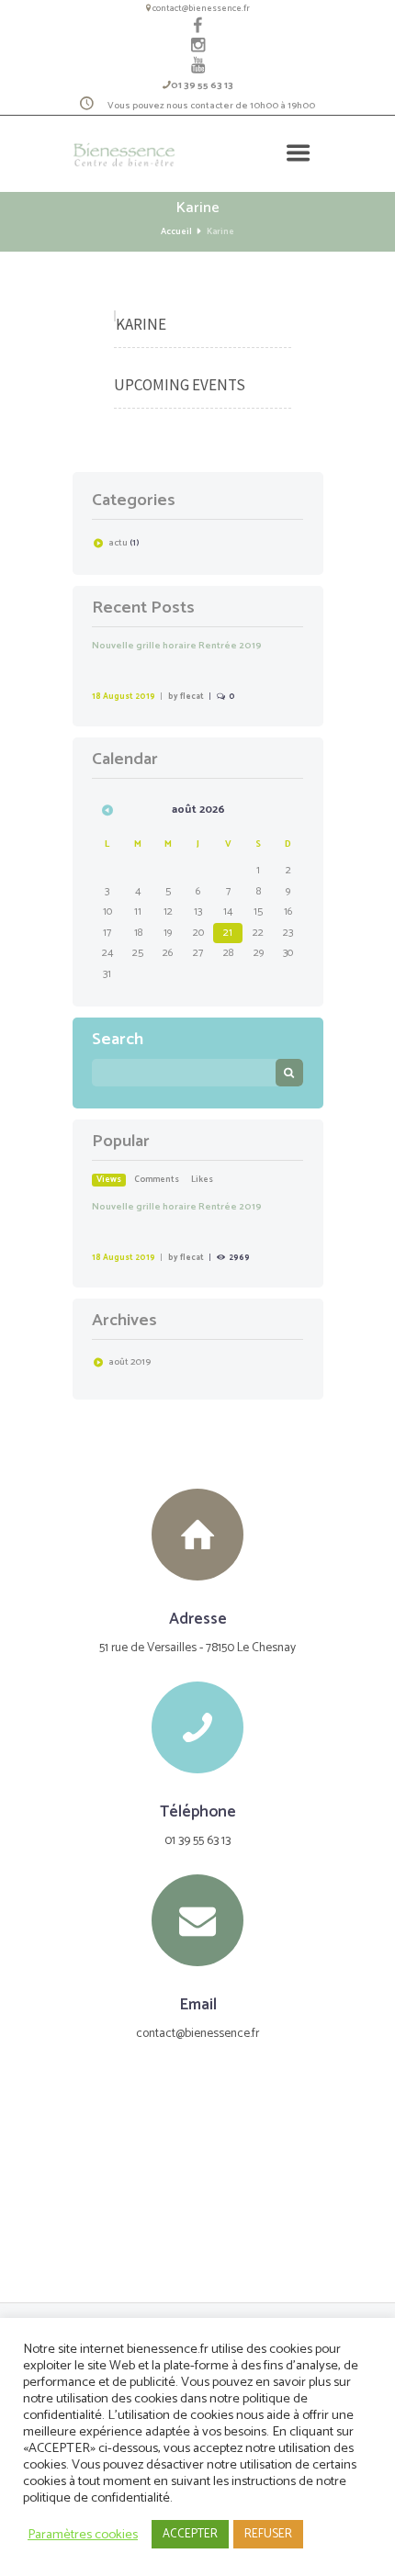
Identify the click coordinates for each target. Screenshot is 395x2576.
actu (118, 543)
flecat (192, 697)
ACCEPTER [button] (190, 2534)
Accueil (176, 232)
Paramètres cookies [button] (83, 2535)
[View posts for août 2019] (107, 810)
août (130, 1362)
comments (157, 1180)
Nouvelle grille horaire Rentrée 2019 (177, 646)
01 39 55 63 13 (202, 85)
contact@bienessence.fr (201, 8)
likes (202, 1180)
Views (109, 1180)
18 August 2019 (124, 697)
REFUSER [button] (268, 2534)
